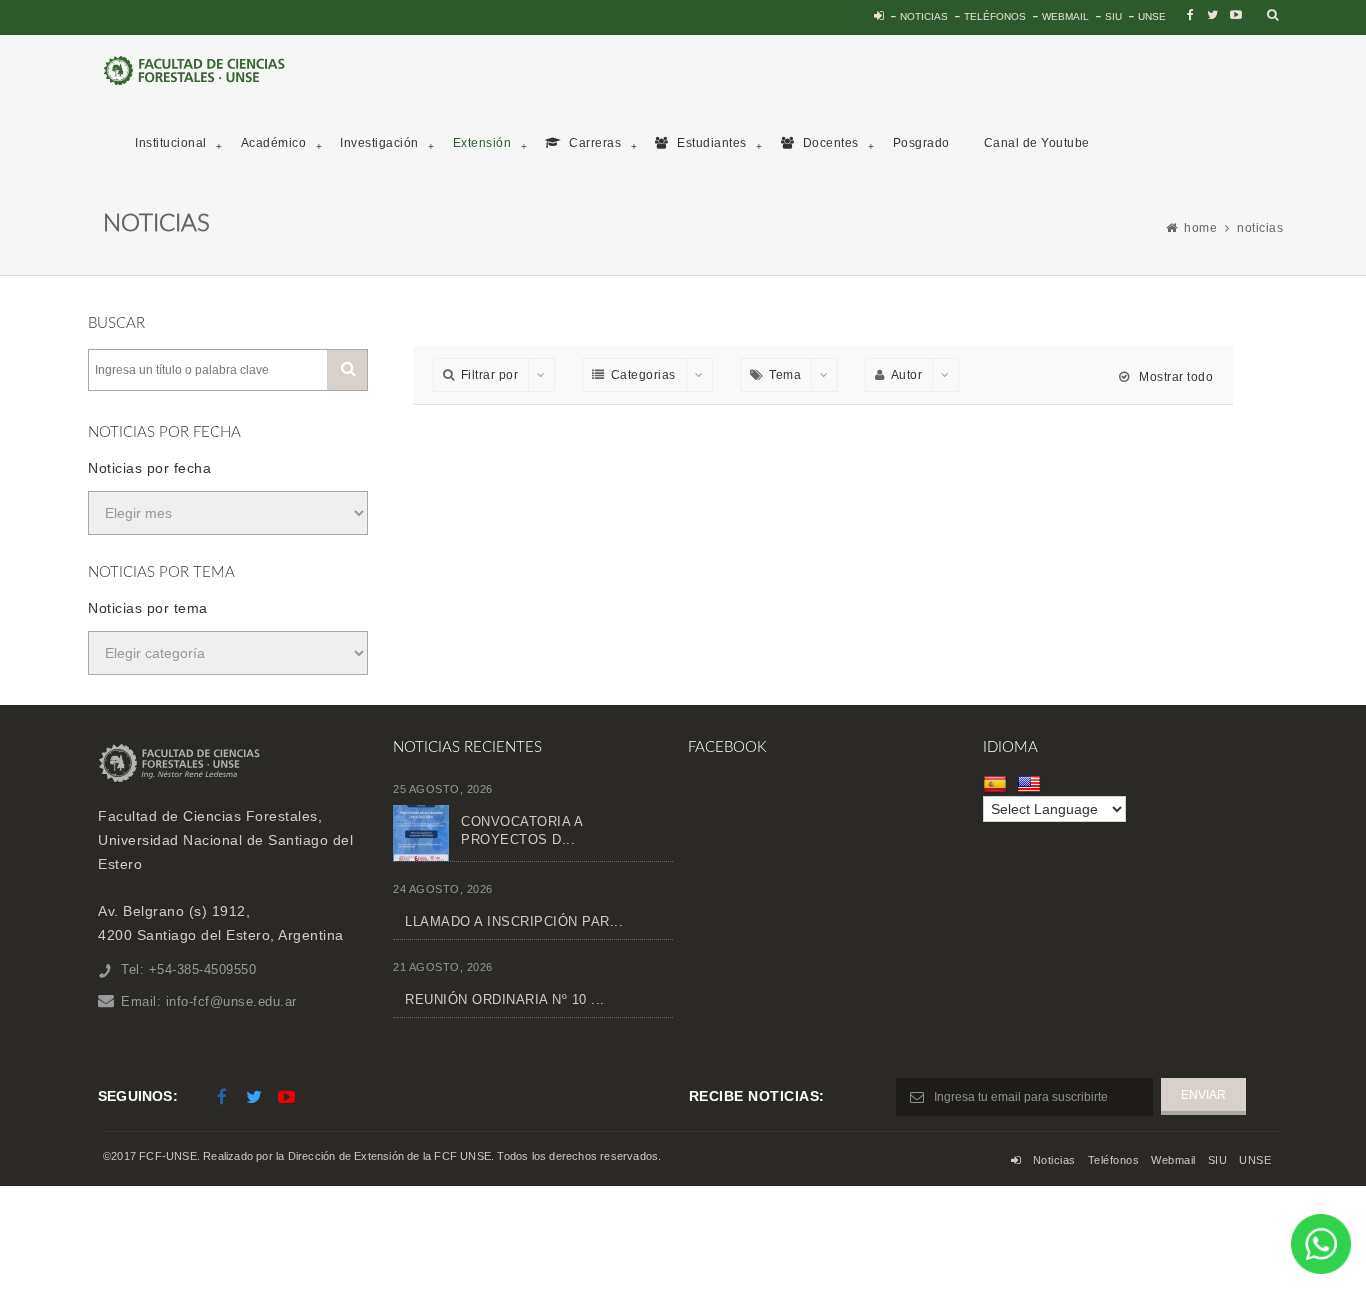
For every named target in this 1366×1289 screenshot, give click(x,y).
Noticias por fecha (149, 468)
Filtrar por (490, 375)
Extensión (482, 143)
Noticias (924, 16)
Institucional (171, 143)
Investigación (379, 143)
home (1200, 228)
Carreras (594, 143)
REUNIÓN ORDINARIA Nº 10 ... (505, 999)
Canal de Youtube (1037, 143)
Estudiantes (710, 143)
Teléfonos (995, 16)
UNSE (1152, 16)
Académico (274, 143)
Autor (907, 375)
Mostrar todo (1174, 377)
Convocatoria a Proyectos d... (521, 830)
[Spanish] (997, 784)
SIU (1113, 16)
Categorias (643, 375)
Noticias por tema (148, 608)
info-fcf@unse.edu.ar (231, 1001)
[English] (1031, 784)
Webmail (1065, 16)
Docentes (829, 143)
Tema (785, 375)
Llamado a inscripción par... (514, 921)
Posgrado (921, 143)
